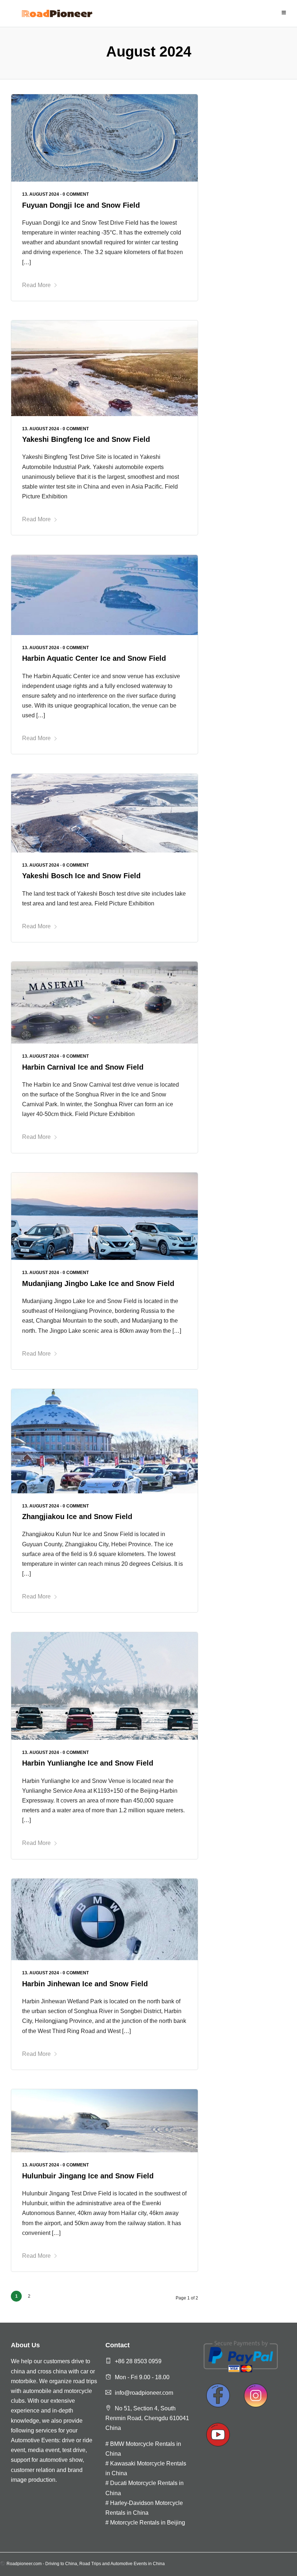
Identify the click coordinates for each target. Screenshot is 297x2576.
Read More (36, 285)
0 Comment (76, 194)
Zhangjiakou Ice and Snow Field (77, 1517)
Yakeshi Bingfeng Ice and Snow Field (86, 439)
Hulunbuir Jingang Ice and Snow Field (88, 2176)
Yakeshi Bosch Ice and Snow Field (81, 876)
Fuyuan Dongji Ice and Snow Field (81, 205)
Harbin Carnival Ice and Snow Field (83, 1067)
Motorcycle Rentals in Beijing (148, 2523)
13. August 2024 (41, 194)
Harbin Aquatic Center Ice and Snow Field (94, 658)
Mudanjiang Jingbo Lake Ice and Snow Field (98, 1283)
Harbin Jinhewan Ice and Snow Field (85, 1984)
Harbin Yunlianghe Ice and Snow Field (88, 1763)
